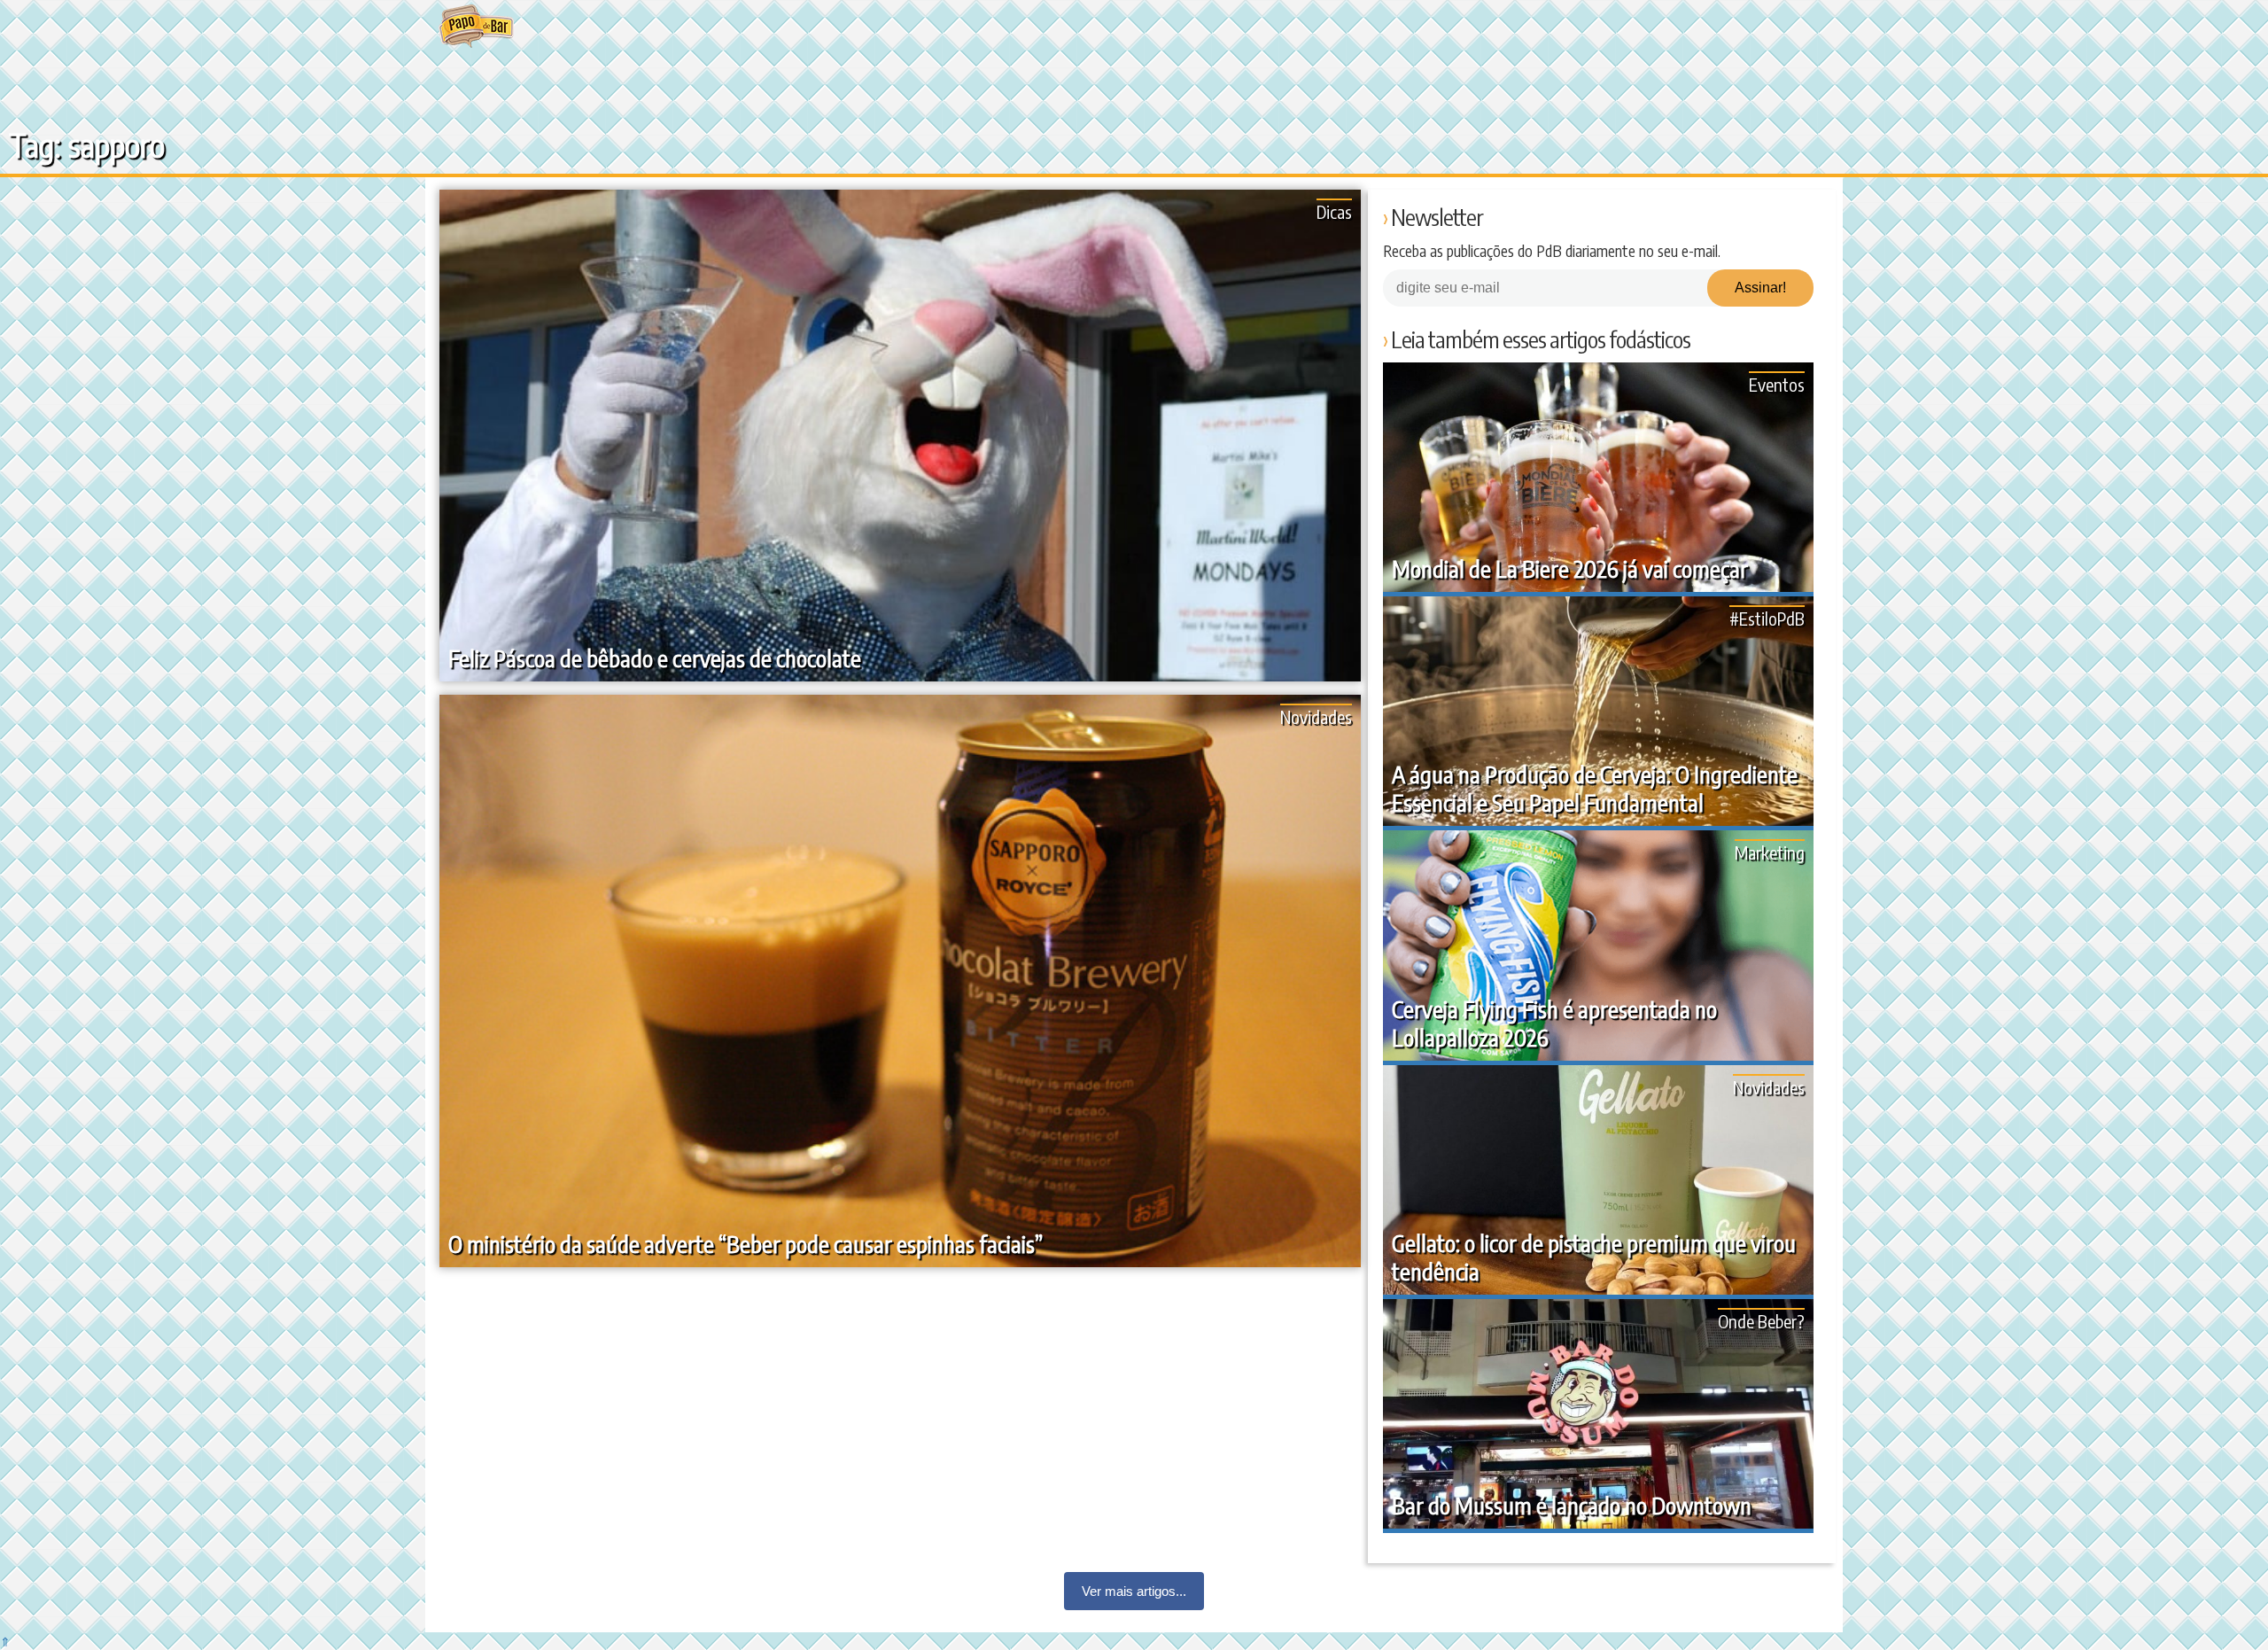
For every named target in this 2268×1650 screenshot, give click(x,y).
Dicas (1334, 211)
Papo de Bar (476, 27)
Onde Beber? (1761, 1321)
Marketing (1770, 852)
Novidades (1316, 716)
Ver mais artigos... (1134, 1591)
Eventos (1777, 384)
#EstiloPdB (1767, 618)
